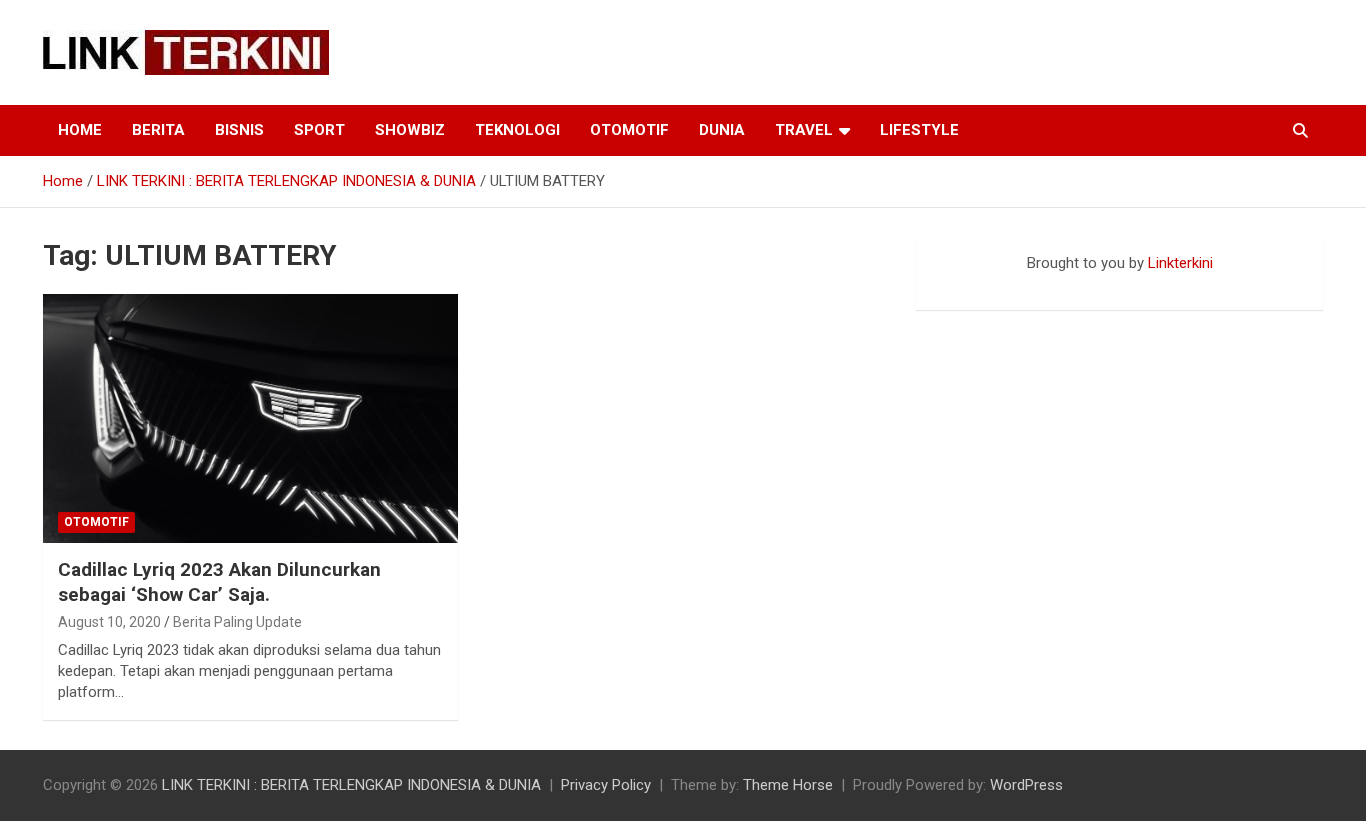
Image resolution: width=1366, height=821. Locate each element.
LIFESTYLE (919, 130)
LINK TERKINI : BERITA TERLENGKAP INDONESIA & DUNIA (351, 785)
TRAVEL (804, 130)
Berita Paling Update (237, 622)
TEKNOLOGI (517, 130)
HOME (80, 130)
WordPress (1026, 785)
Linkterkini (1180, 263)
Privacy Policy (606, 785)
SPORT (319, 130)
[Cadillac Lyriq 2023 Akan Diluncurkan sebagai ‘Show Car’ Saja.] (250, 419)
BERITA (158, 130)
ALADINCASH (976, 284)
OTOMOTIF (629, 130)
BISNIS (239, 130)
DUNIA (722, 130)
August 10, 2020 (109, 622)
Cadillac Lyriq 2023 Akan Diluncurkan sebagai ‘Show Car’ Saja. (219, 582)
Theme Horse (788, 785)
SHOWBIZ (410, 130)
